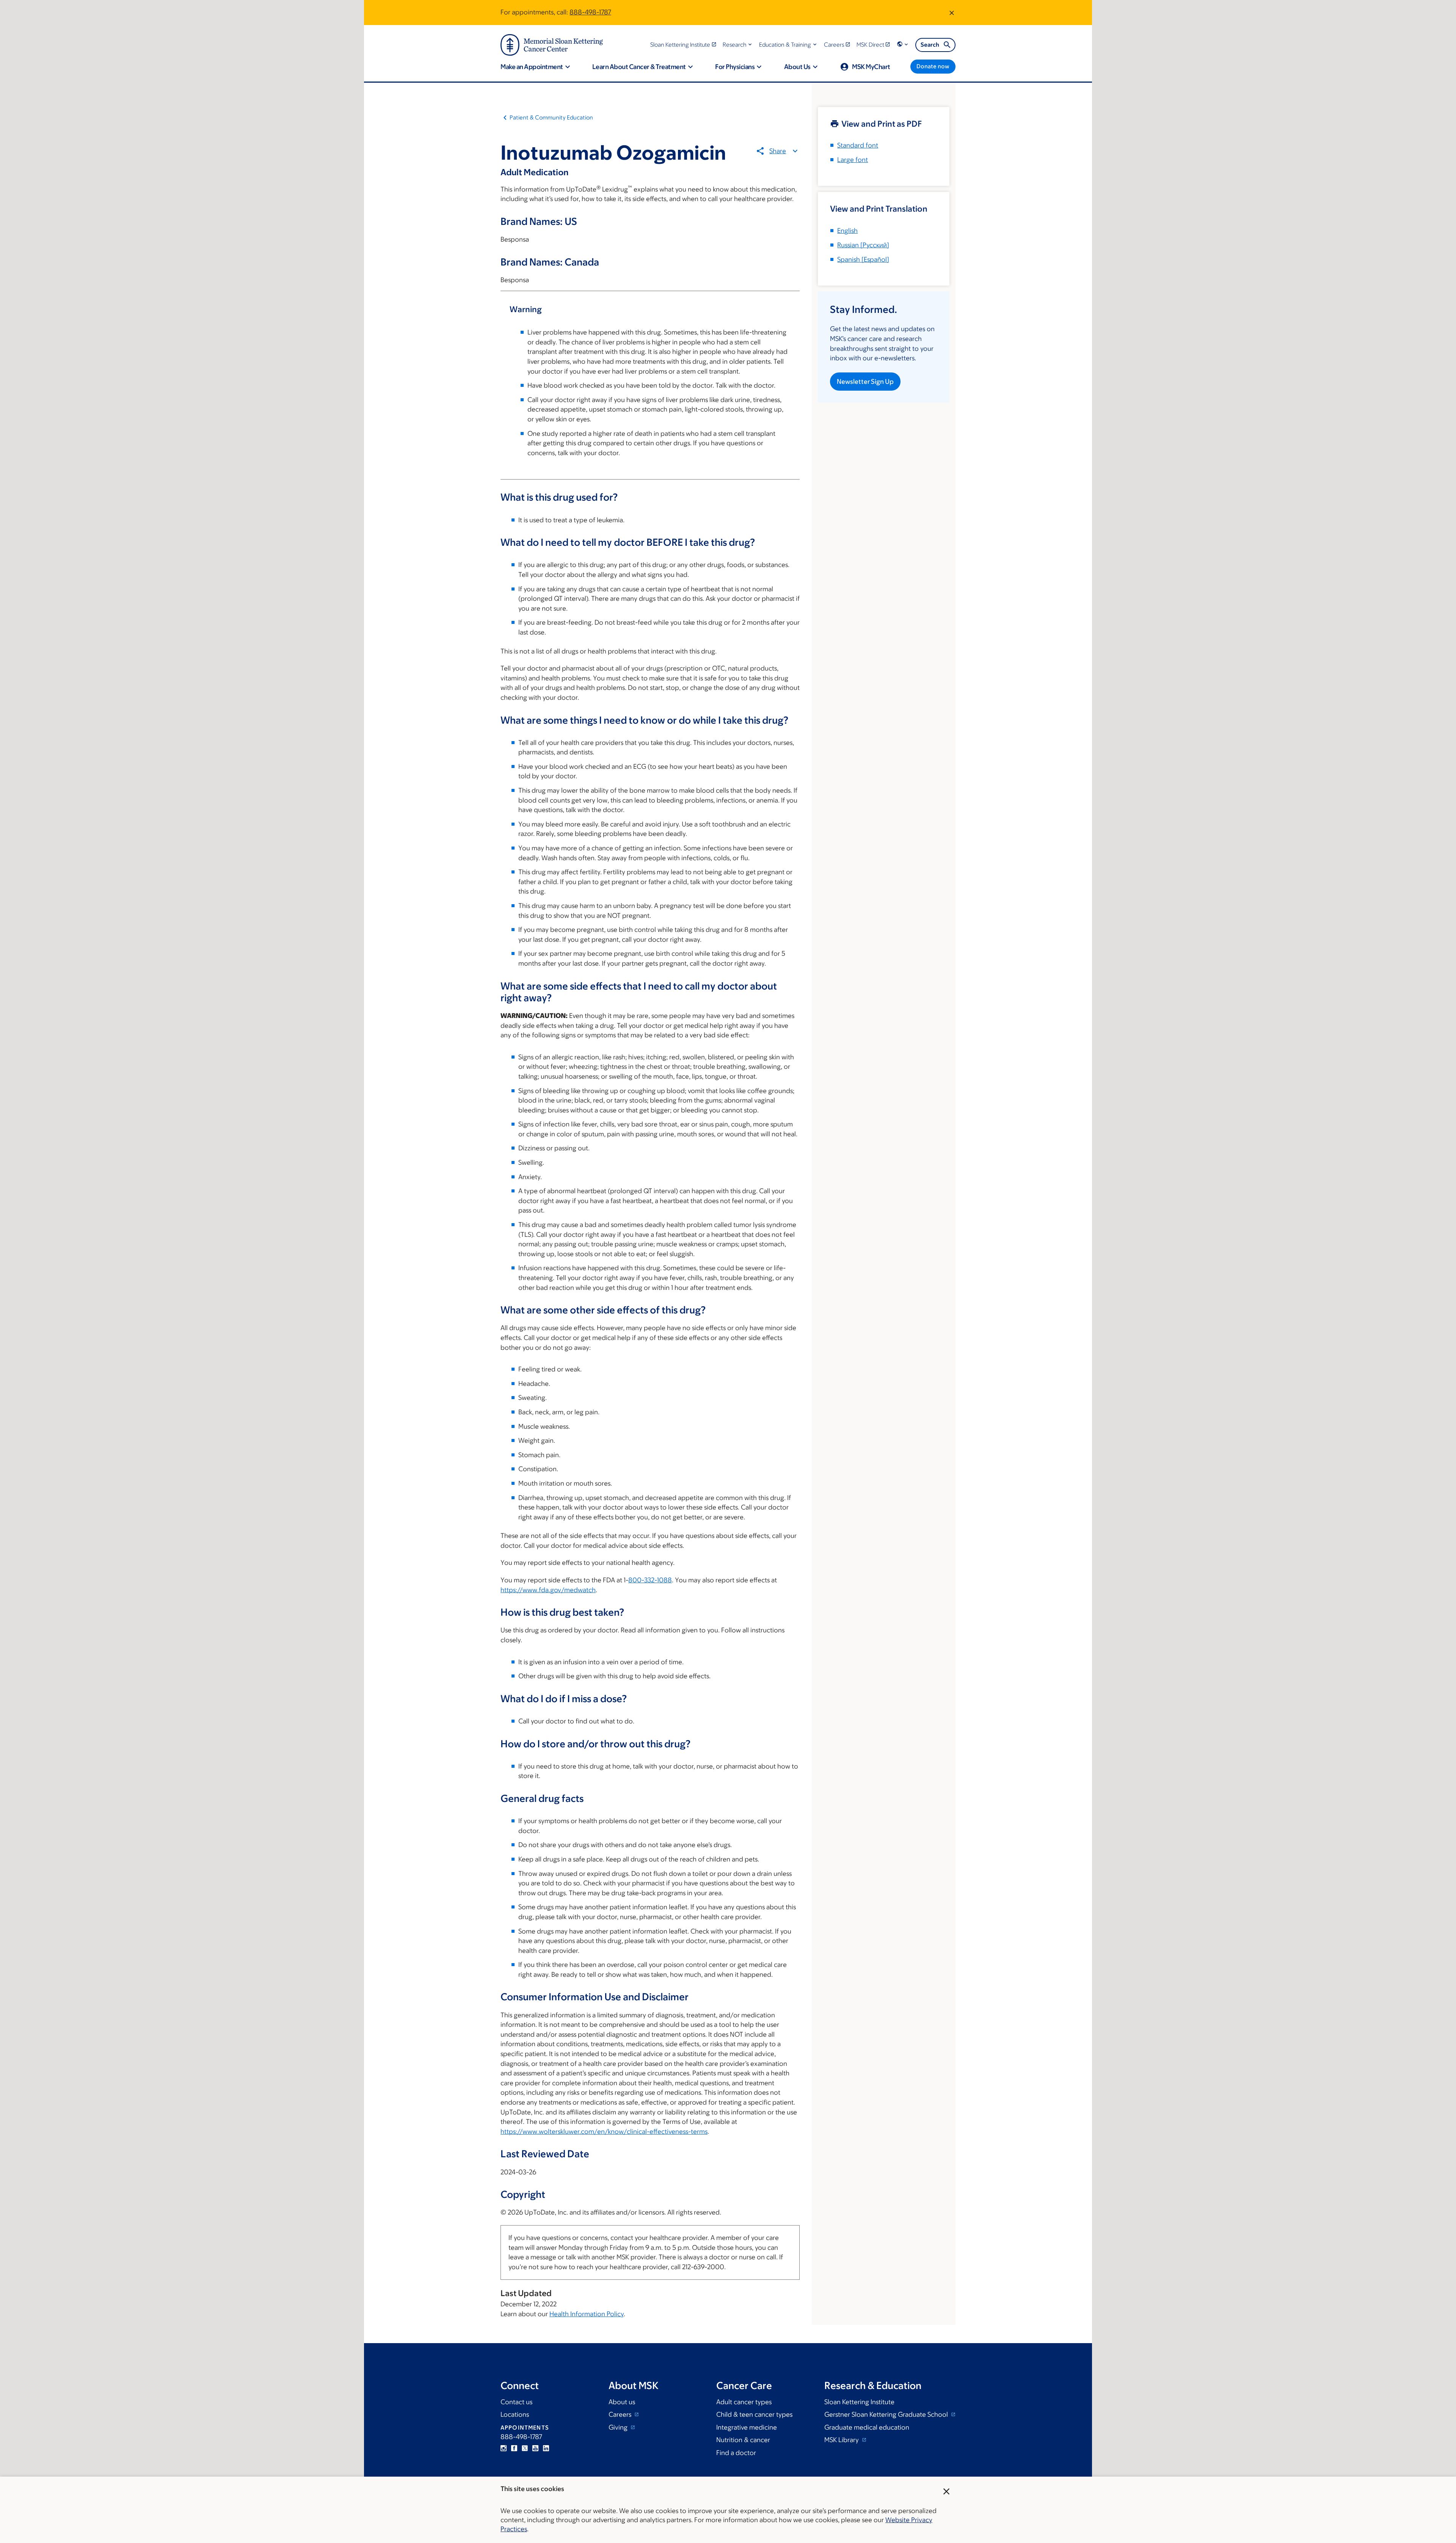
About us (622, 2402)
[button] (738, 45)
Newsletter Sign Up (865, 382)
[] (863, 245)
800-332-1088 (650, 1580)
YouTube (535, 2448)
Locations (515, 2414)
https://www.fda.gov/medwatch (548, 1590)
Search (930, 45)
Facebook (514, 2448)
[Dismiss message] (952, 13)
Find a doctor (736, 2453)
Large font (853, 160)
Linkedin (546, 2448)
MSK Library (842, 2440)
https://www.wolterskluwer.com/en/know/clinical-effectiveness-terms (604, 2131)
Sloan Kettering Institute (859, 2402)
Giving (619, 2427)
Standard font (858, 145)
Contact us (516, 2402)
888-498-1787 (590, 12)
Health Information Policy (587, 2314)
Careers (621, 2414)
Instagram (504, 2448)
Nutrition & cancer (743, 2440)
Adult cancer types (744, 2402)
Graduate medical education (867, 2427)
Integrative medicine (747, 2427)
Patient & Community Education (551, 117)
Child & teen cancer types (754, 2414)
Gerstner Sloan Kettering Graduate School (887, 2414)
